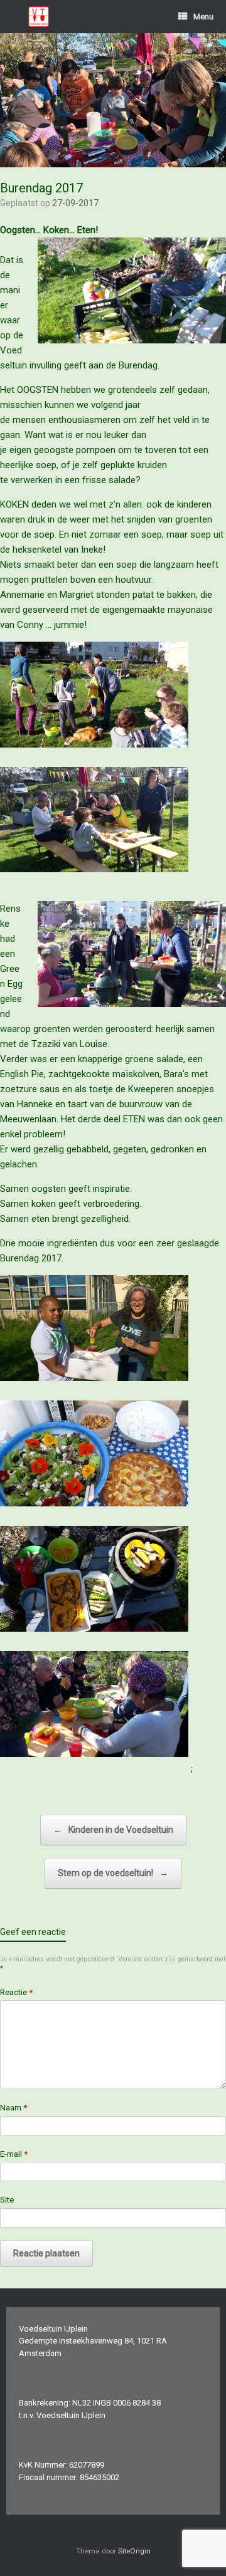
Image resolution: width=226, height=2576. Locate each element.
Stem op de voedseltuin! (113, 1873)
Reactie (16, 1992)
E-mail (14, 2154)
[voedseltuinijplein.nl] (39, 17)
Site (7, 2200)
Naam (13, 2108)
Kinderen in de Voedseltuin (113, 1830)
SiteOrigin (134, 2551)
